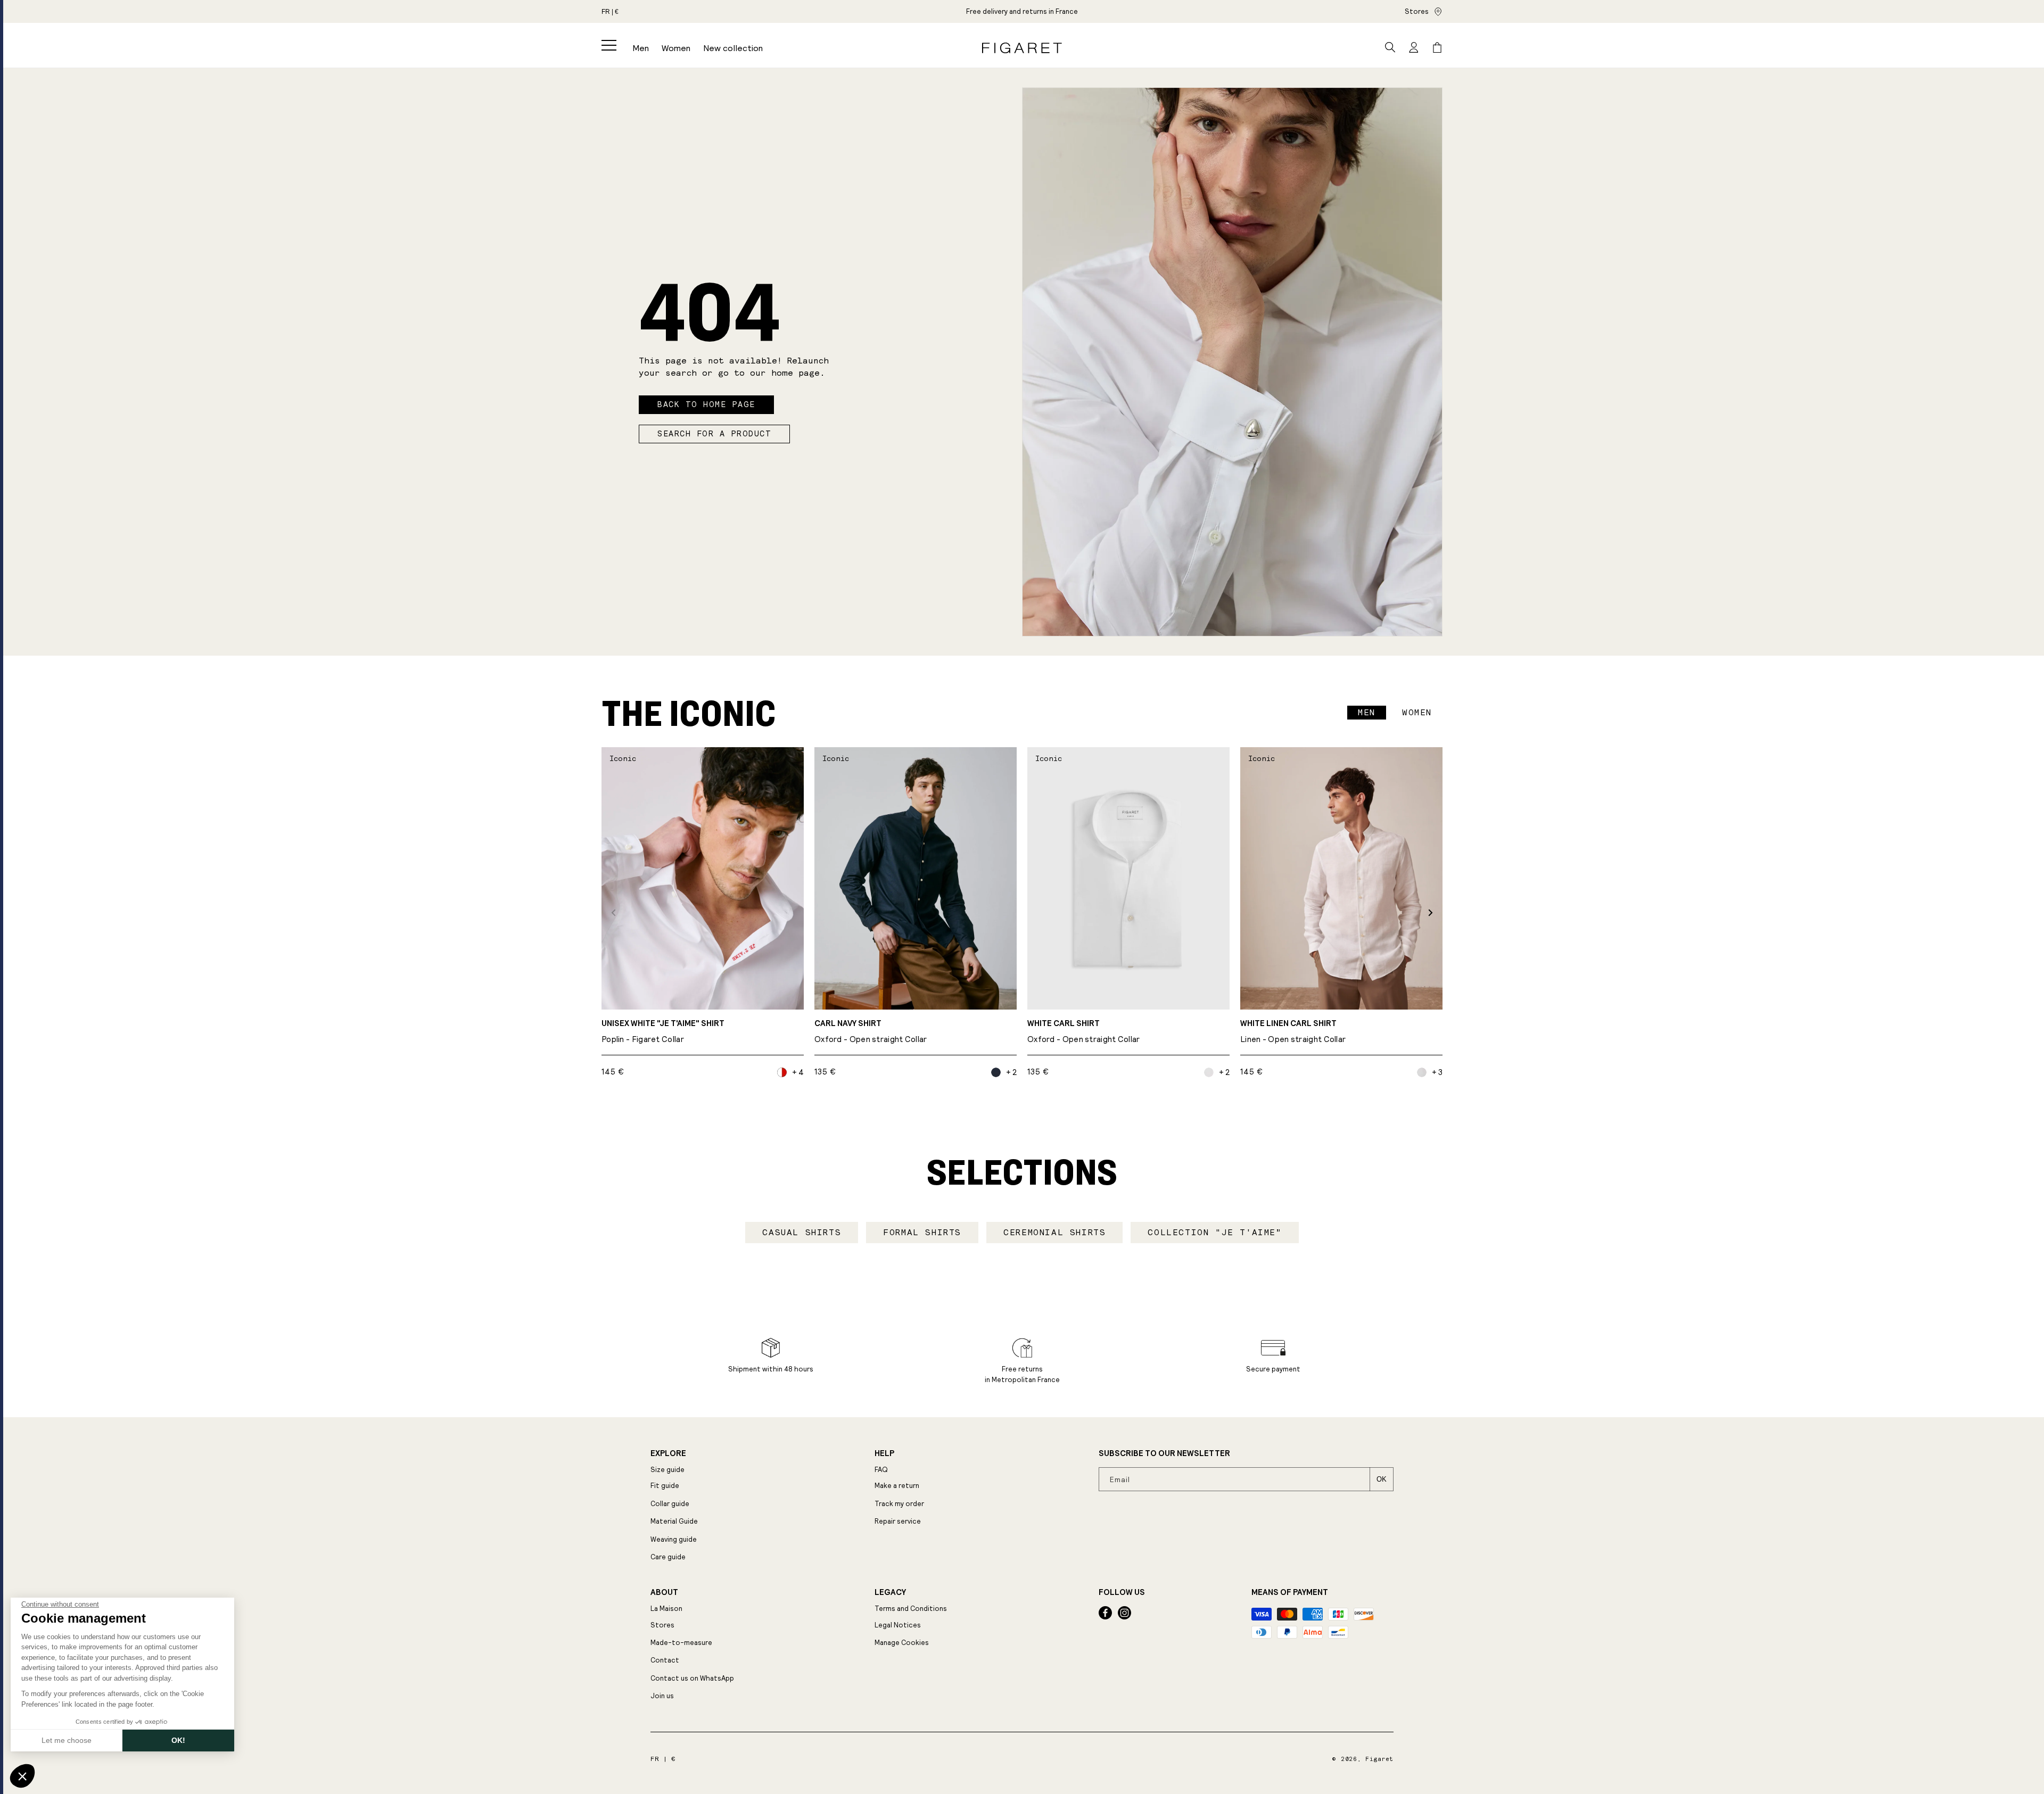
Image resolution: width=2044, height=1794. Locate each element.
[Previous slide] (613, 912)
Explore (668, 1453)
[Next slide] (1431, 912)
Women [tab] (1417, 712)
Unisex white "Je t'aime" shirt (663, 1032)
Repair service (898, 1521)
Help (884, 1453)
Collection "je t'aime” (1214, 1232)
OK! (178, 1740)
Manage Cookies (902, 1643)
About (664, 1592)
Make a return (897, 1486)
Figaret (1379, 1759)
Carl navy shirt (871, 1032)
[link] (1022, 11)
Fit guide (665, 1486)
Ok (1382, 1479)
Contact (665, 1660)
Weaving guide (674, 1539)
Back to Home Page (706, 404)
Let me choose (67, 1740)
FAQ (881, 1470)
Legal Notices (898, 1625)
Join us (662, 1696)
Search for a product (714, 434)
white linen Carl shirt (1293, 1032)
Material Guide (674, 1521)
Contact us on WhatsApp (692, 1678)
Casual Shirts (802, 1232)
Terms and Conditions (911, 1609)
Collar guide (670, 1504)
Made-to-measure (681, 1643)
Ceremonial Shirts (1054, 1232)
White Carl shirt (1084, 1032)
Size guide (667, 1470)
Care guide (668, 1557)
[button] (609, 45)
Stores (1417, 11)
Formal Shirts (922, 1232)
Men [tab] (1367, 712)
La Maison (666, 1609)
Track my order (899, 1504)
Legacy (890, 1592)
